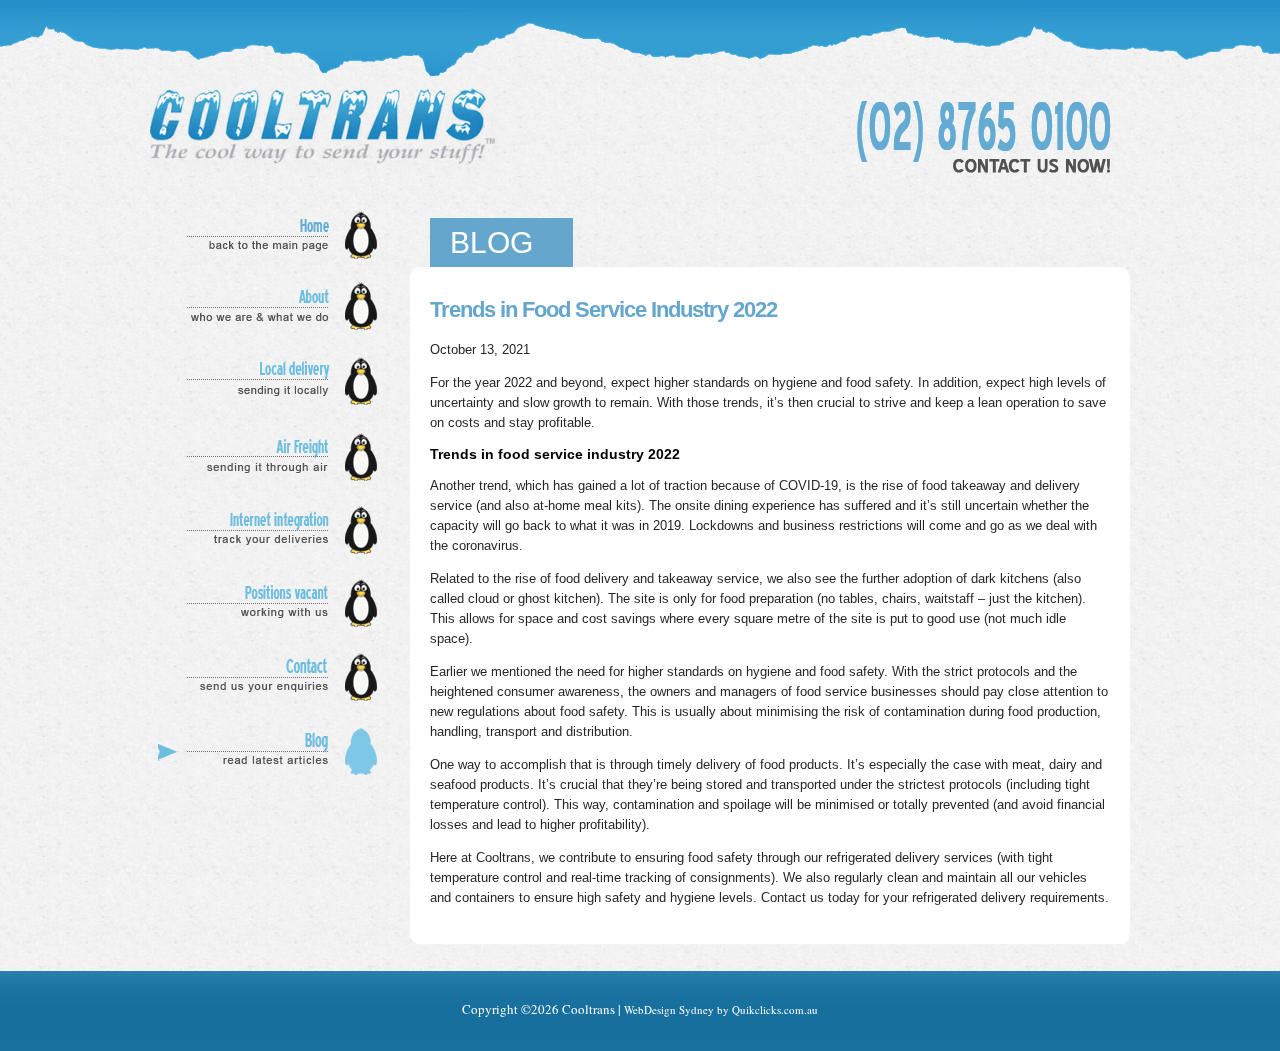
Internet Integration (273, 529)
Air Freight (273, 457)
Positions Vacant (273, 603)
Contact (273, 677)
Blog (273, 751)
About (273, 307)
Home (273, 235)
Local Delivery (273, 382)
